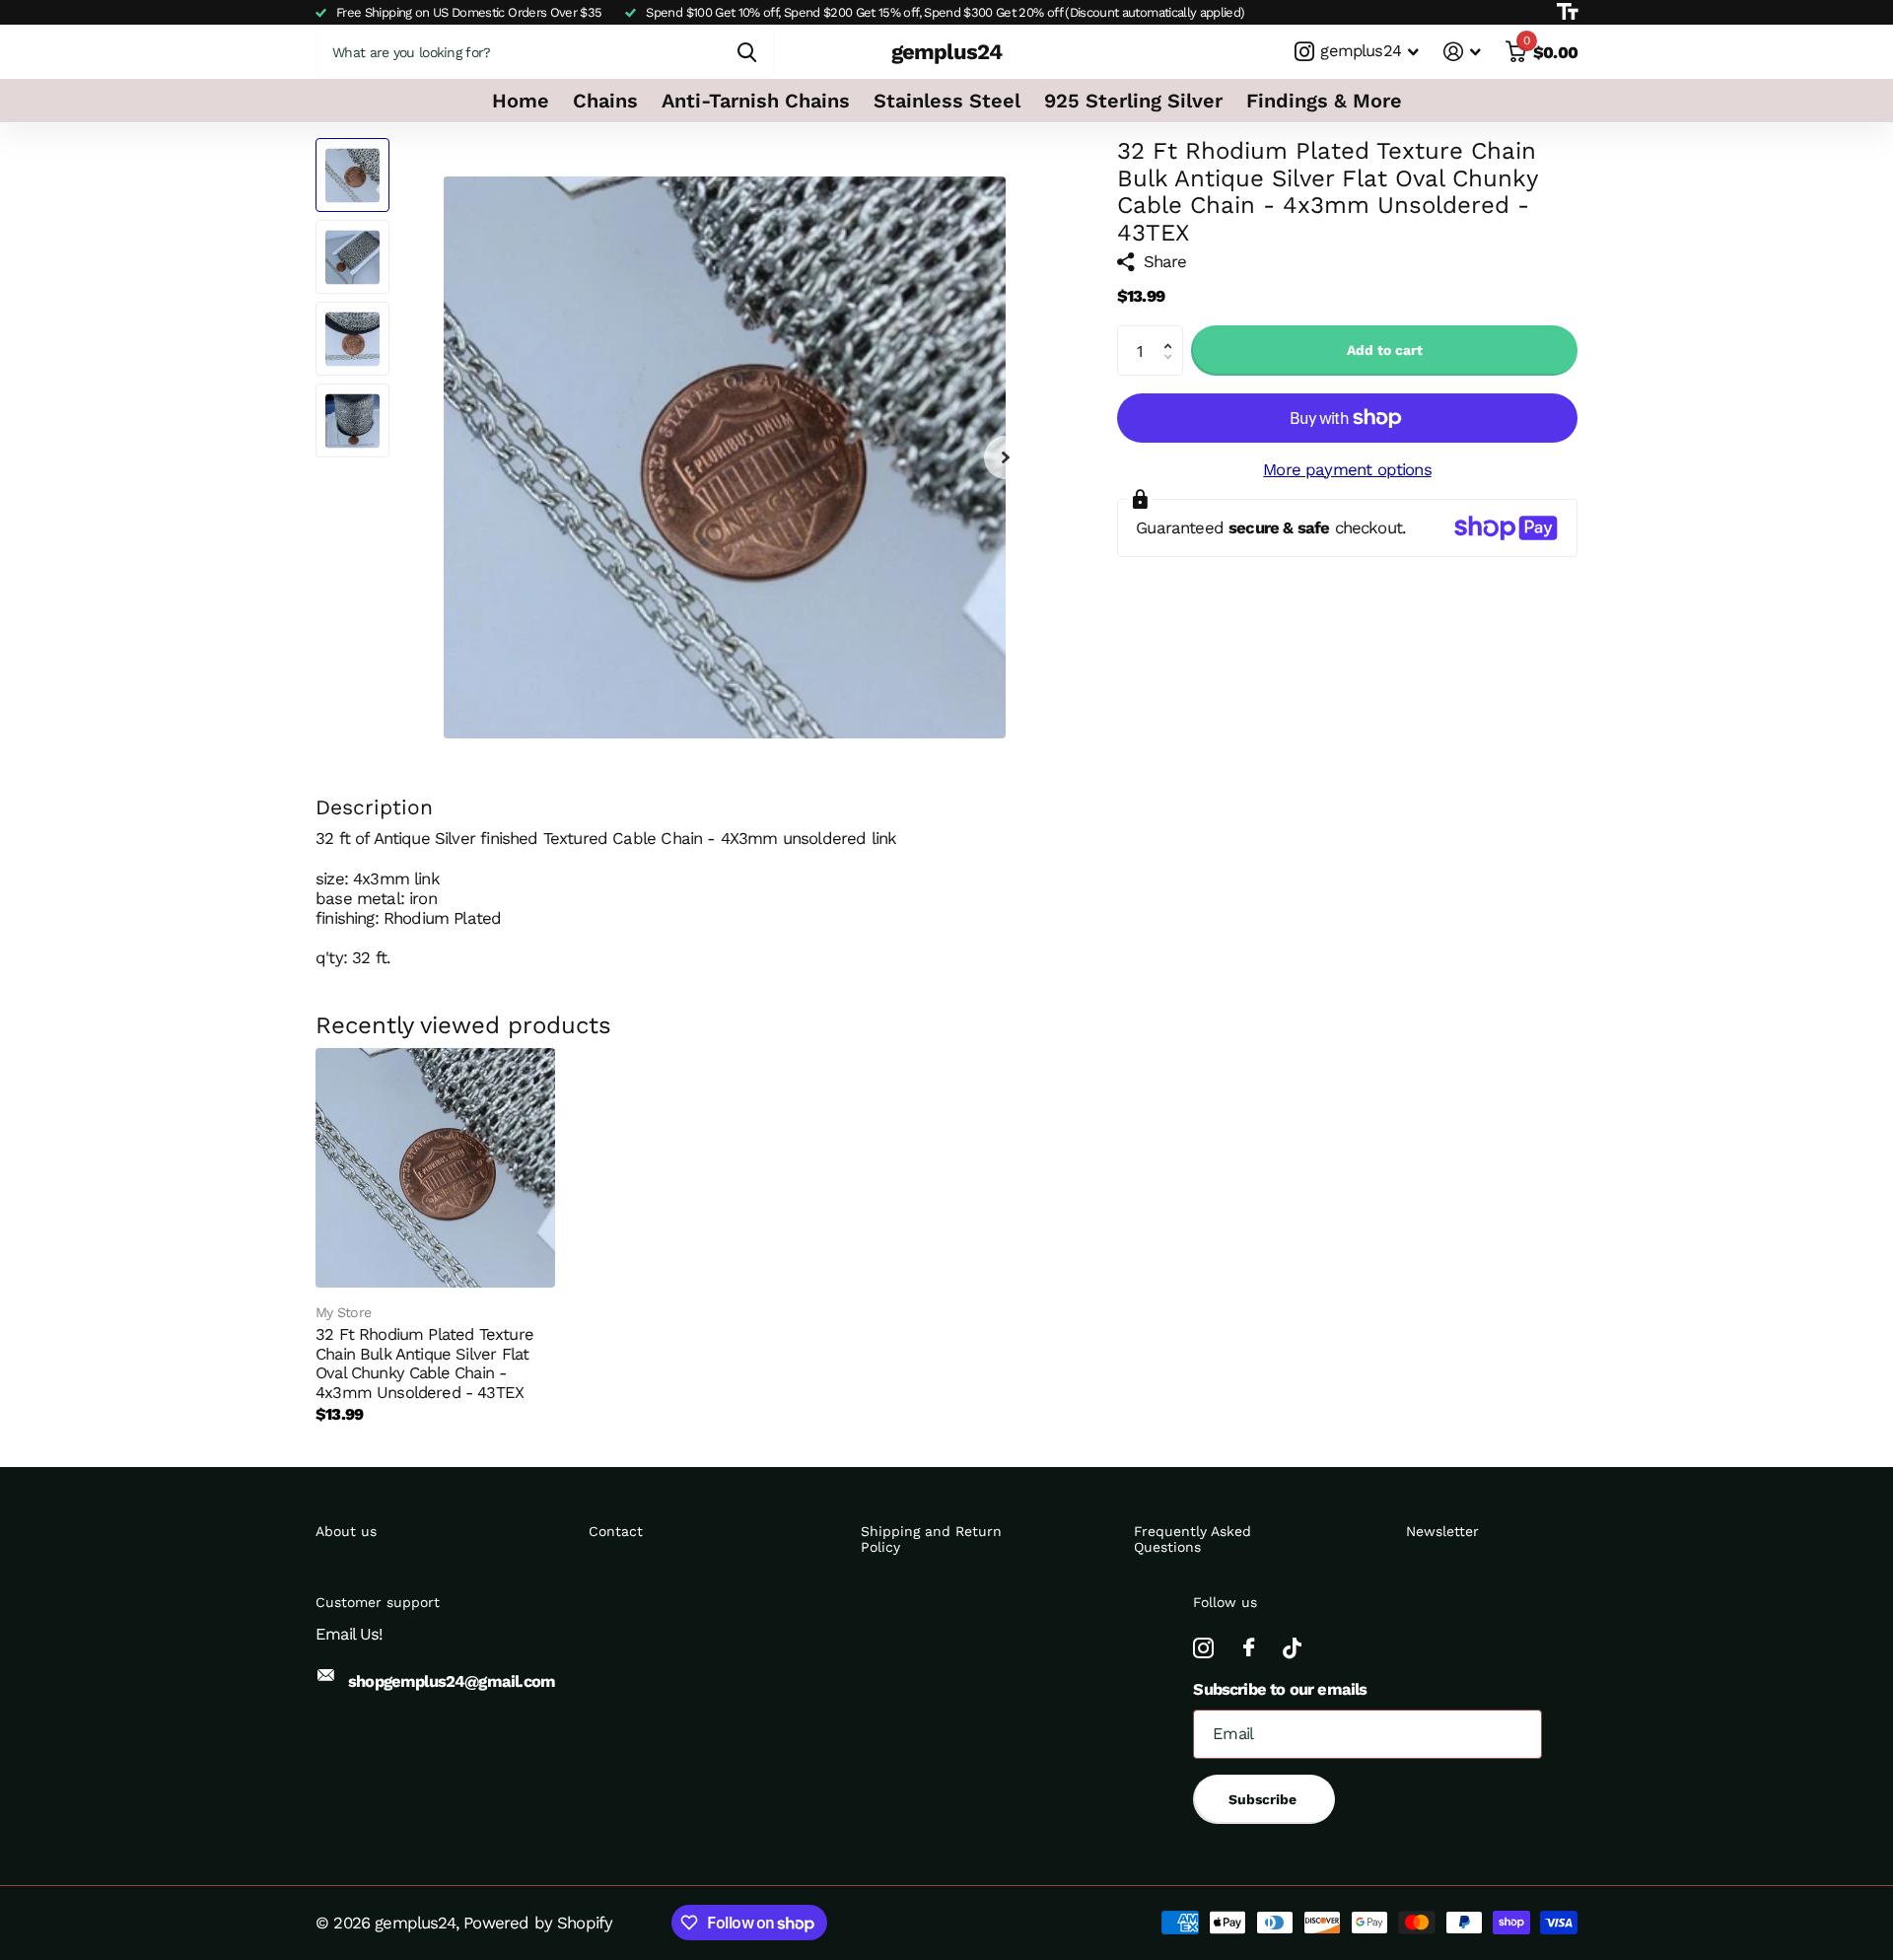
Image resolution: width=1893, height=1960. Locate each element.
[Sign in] (1463, 52)
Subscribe (1264, 1799)
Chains (605, 101)
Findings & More (1324, 101)
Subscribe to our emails (1280, 1689)
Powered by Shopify (538, 1923)
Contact (616, 1531)
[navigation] (352, 175)
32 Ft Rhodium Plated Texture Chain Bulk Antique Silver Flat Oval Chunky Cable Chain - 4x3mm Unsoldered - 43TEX (424, 1363)
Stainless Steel (947, 101)
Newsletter (1442, 1531)
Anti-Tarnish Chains (756, 101)
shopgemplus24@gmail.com (452, 1681)
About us (346, 1531)
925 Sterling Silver (1133, 101)
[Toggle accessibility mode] (1567, 12)
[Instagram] (1203, 1648)
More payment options (1347, 469)
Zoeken (747, 52)
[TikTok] (1292, 1648)
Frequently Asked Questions (1192, 1539)
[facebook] (1248, 1648)
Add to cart (1385, 350)
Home (521, 101)
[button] (1172, 333)
